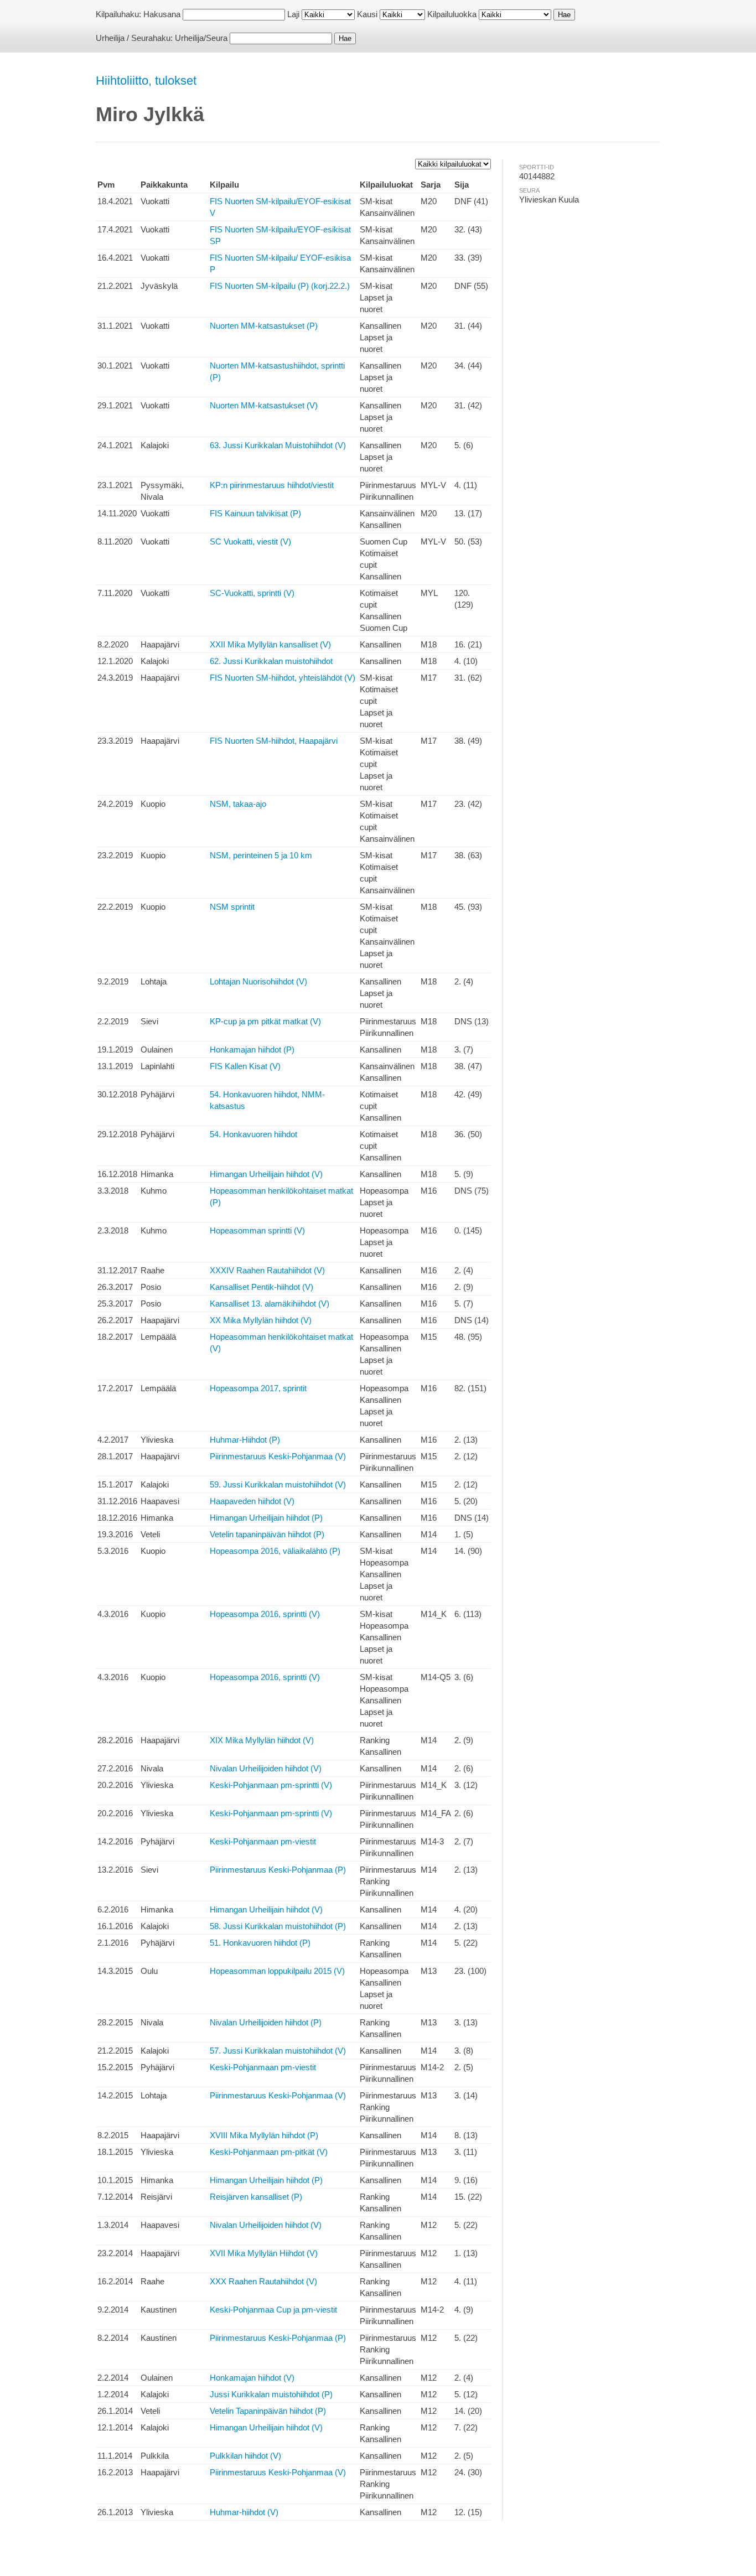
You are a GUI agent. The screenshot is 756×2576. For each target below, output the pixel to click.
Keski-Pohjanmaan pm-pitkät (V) (269, 2152)
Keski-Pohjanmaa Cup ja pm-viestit (273, 2310)
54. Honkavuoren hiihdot (253, 1134)
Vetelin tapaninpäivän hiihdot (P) (267, 1534)
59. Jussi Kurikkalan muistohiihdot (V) (278, 1484)
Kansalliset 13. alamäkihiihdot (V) (270, 1303)
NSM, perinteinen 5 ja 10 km (261, 855)
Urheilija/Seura (201, 38)
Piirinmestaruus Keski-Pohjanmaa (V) (278, 1456)
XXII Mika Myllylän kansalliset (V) (270, 644)
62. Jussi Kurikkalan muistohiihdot (271, 661)
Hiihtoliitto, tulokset (146, 81)
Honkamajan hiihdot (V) (252, 2378)
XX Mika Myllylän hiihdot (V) (261, 1320)
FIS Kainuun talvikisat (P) (255, 513)
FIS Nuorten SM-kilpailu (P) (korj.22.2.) (280, 286)
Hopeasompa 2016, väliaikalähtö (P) (275, 1551)
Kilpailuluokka (452, 14)
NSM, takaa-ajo (238, 804)
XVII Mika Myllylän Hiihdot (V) (264, 2253)
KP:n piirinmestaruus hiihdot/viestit (272, 485)
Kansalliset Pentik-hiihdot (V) (262, 1287)
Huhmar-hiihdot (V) (244, 2512)
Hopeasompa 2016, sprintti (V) (265, 1614)
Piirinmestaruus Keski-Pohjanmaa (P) (278, 1870)
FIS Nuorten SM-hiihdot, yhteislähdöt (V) (283, 678)
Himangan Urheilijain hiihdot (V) (266, 1174)
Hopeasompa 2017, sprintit (258, 1388)
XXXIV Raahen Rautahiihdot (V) (267, 1270)
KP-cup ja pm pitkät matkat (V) (265, 1021)
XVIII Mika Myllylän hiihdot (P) (264, 2135)
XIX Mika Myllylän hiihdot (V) (262, 1740)
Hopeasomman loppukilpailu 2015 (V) (277, 1971)
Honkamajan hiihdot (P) (252, 1049)
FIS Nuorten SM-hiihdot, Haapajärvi (274, 741)
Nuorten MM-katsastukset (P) (264, 326)
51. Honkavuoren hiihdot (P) (260, 1943)
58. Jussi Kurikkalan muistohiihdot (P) (278, 1926)
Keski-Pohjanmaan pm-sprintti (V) (271, 1785)
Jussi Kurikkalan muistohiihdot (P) (271, 2394)
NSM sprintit (232, 907)
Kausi (367, 14)
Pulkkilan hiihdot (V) (245, 2456)
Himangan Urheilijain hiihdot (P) (266, 1518)
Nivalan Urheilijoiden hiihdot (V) (266, 1768)
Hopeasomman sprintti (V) (257, 1230)
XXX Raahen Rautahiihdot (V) (263, 2281)
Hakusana (162, 14)
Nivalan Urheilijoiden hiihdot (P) (266, 2022)
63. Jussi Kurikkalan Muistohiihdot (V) (278, 445)
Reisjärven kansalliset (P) (256, 2197)
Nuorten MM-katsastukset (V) (264, 405)
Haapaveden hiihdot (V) (252, 1501)
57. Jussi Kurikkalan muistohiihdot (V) (278, 2051)
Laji (293, 14)
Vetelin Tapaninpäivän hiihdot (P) (268, 2411)
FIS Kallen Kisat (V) (245, 1066)
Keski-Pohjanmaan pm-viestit (263, 1841)
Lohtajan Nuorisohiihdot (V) (258, 981)
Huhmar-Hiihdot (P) (245, 1440)
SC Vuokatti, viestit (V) (250, 541)
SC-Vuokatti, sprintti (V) (252, 593)
